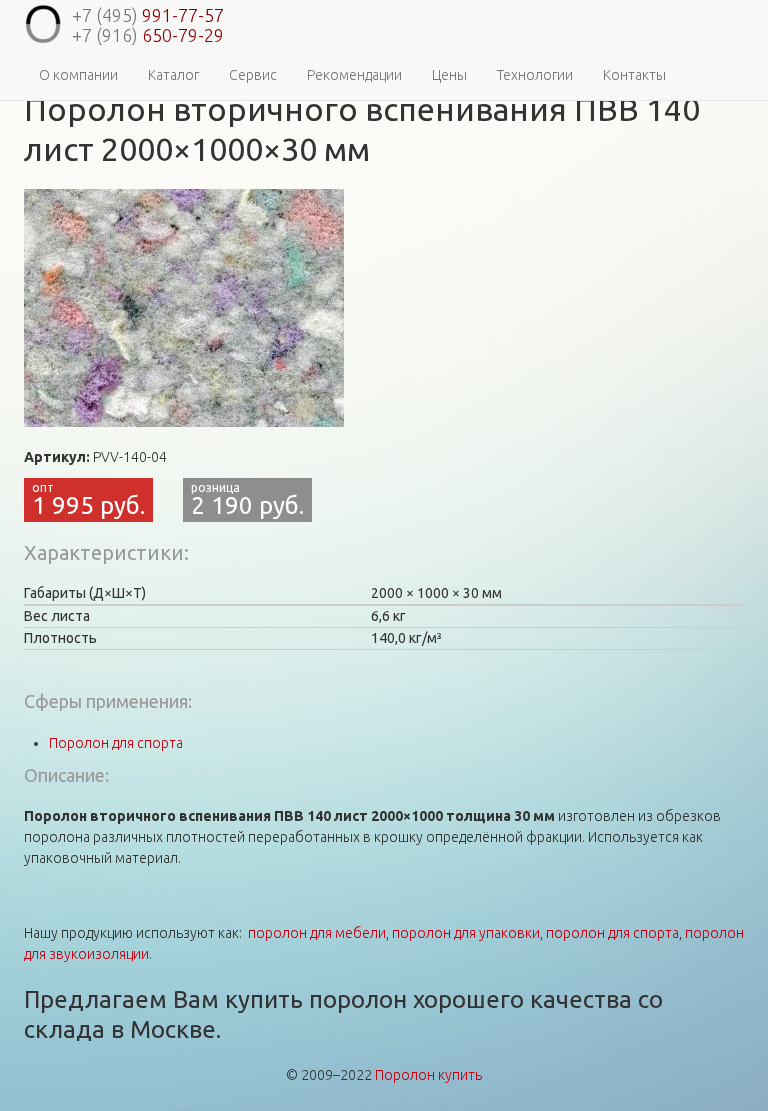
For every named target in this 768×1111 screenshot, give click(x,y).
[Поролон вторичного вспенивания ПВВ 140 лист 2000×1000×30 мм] (184, 308)
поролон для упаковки (466, 933)
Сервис (253, 75)
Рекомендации (354, 75)
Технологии (535, 75)
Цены (449, 75)
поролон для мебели (317, 933)
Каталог (173, 75)
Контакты (634, 75)
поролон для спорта (612, 933)
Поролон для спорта (116, 743)
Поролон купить (428, 1075)
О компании (78, 75)
